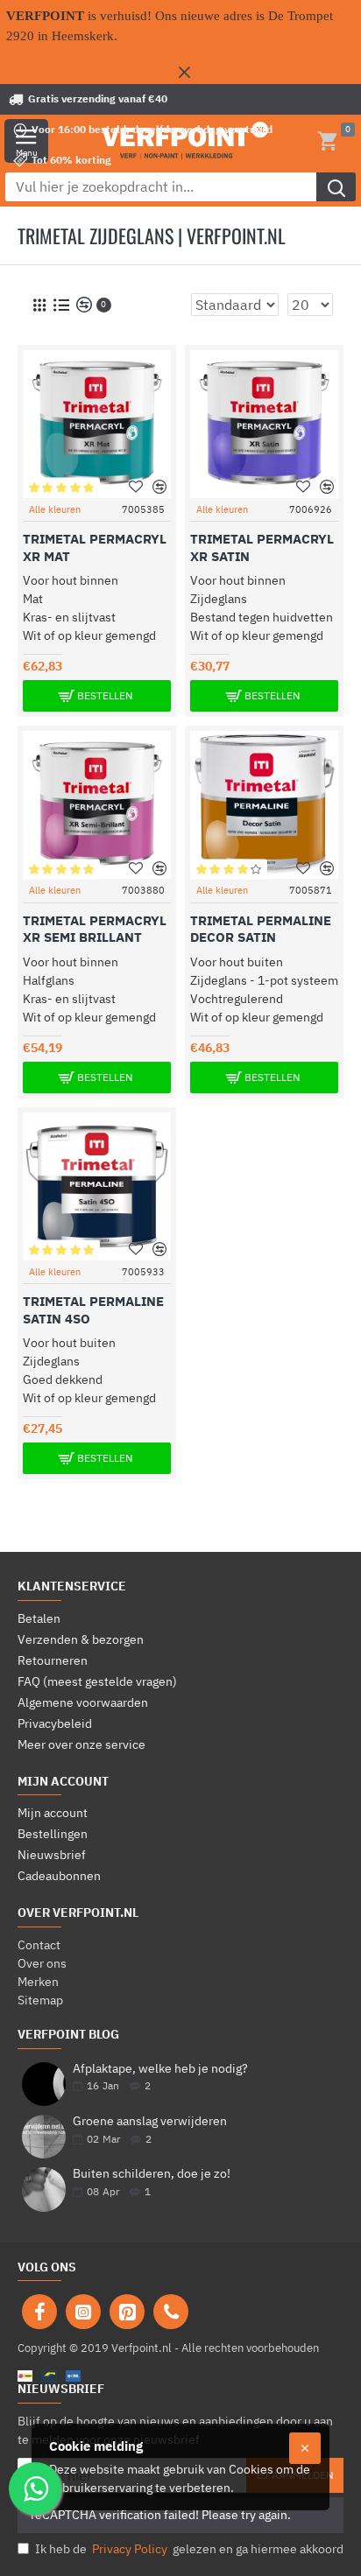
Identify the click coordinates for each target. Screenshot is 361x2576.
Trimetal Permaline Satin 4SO (93, 1310)
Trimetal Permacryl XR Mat (95, 547)
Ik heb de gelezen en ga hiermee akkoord (189, 2549)
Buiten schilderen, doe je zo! (152, 2174)
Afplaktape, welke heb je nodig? (160, 2069)
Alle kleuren (55, 509)
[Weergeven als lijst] (61, 305)
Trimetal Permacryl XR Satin (262, 547)
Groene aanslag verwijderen (150, 2121)
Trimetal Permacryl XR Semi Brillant (95, 929)
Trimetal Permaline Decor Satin (261, 929)
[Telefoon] (171, 2312)
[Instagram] (83, 2312)
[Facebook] (39, 2312)
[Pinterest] (127, 2312)
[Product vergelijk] (160, 487)
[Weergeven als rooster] (39, 305)
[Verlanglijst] (136, 487)
